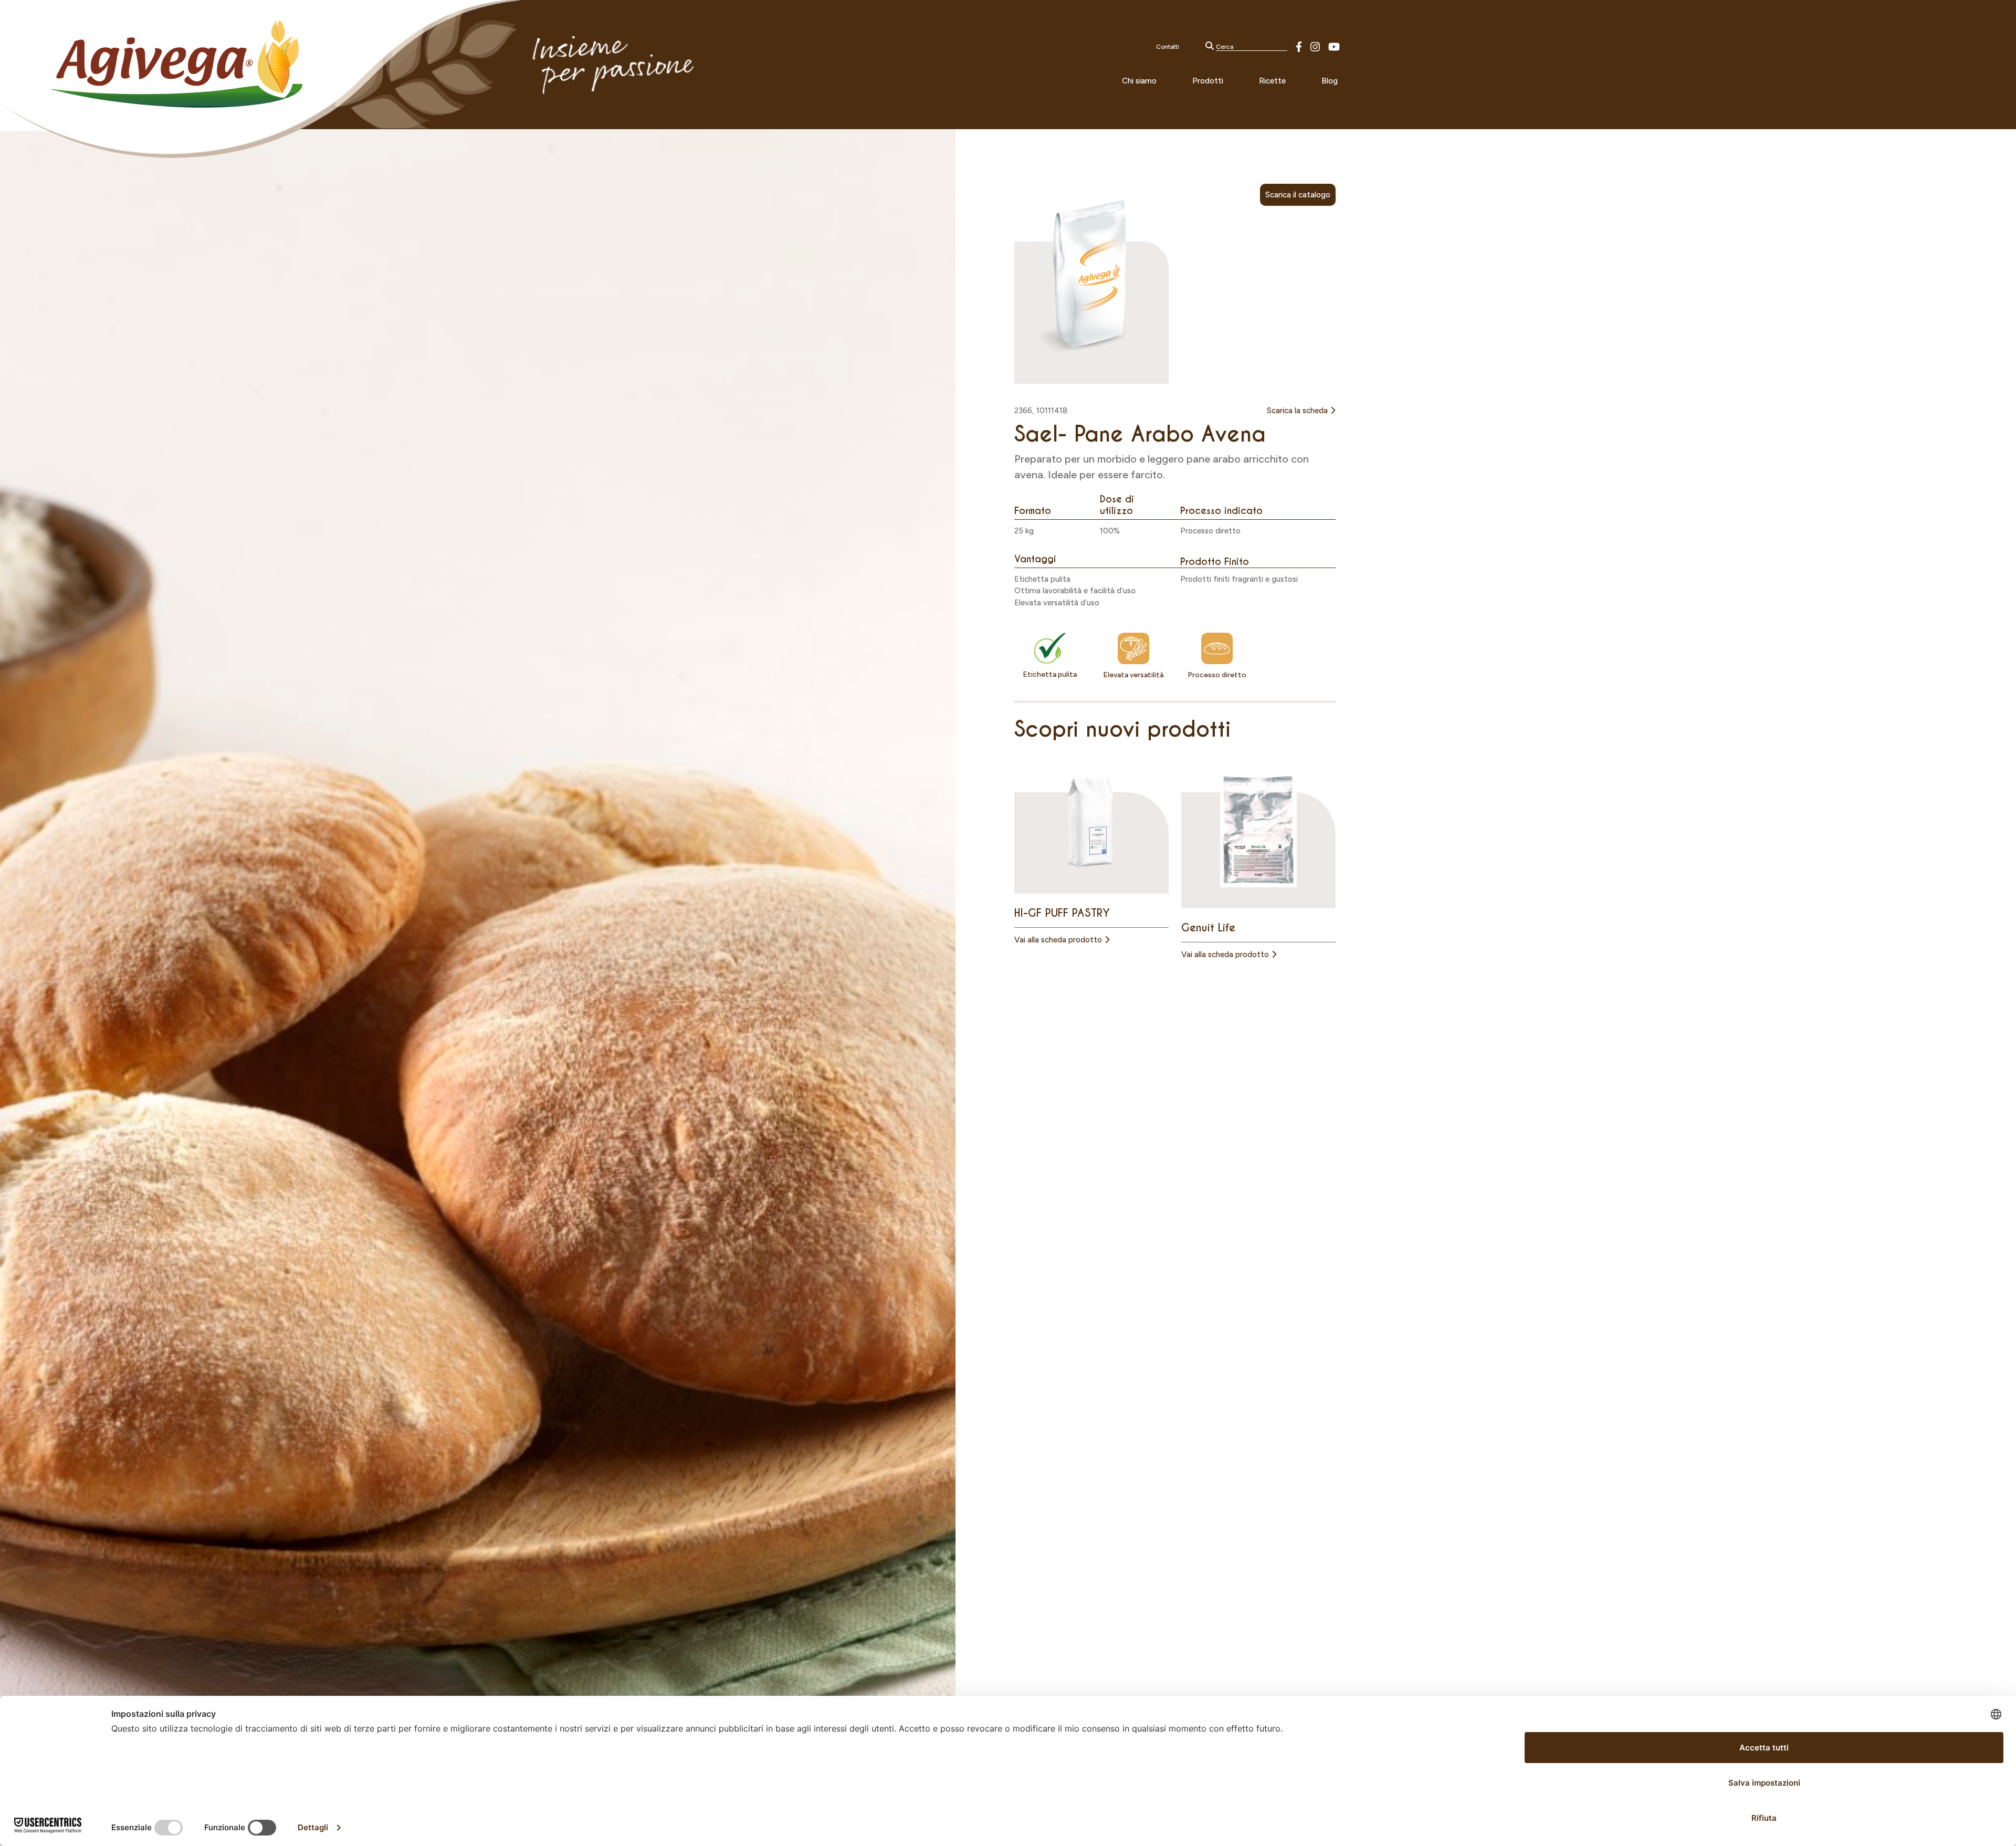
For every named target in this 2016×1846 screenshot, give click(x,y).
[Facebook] (1299, 46)
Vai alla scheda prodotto (1059, 940)
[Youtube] (1334, 46)
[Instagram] (1315, 46)
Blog (1330, 81)
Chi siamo (1139, 81)
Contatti (1168, 47)
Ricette (1272, 81)
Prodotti (1208, 81)
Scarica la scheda (1298, 411)
